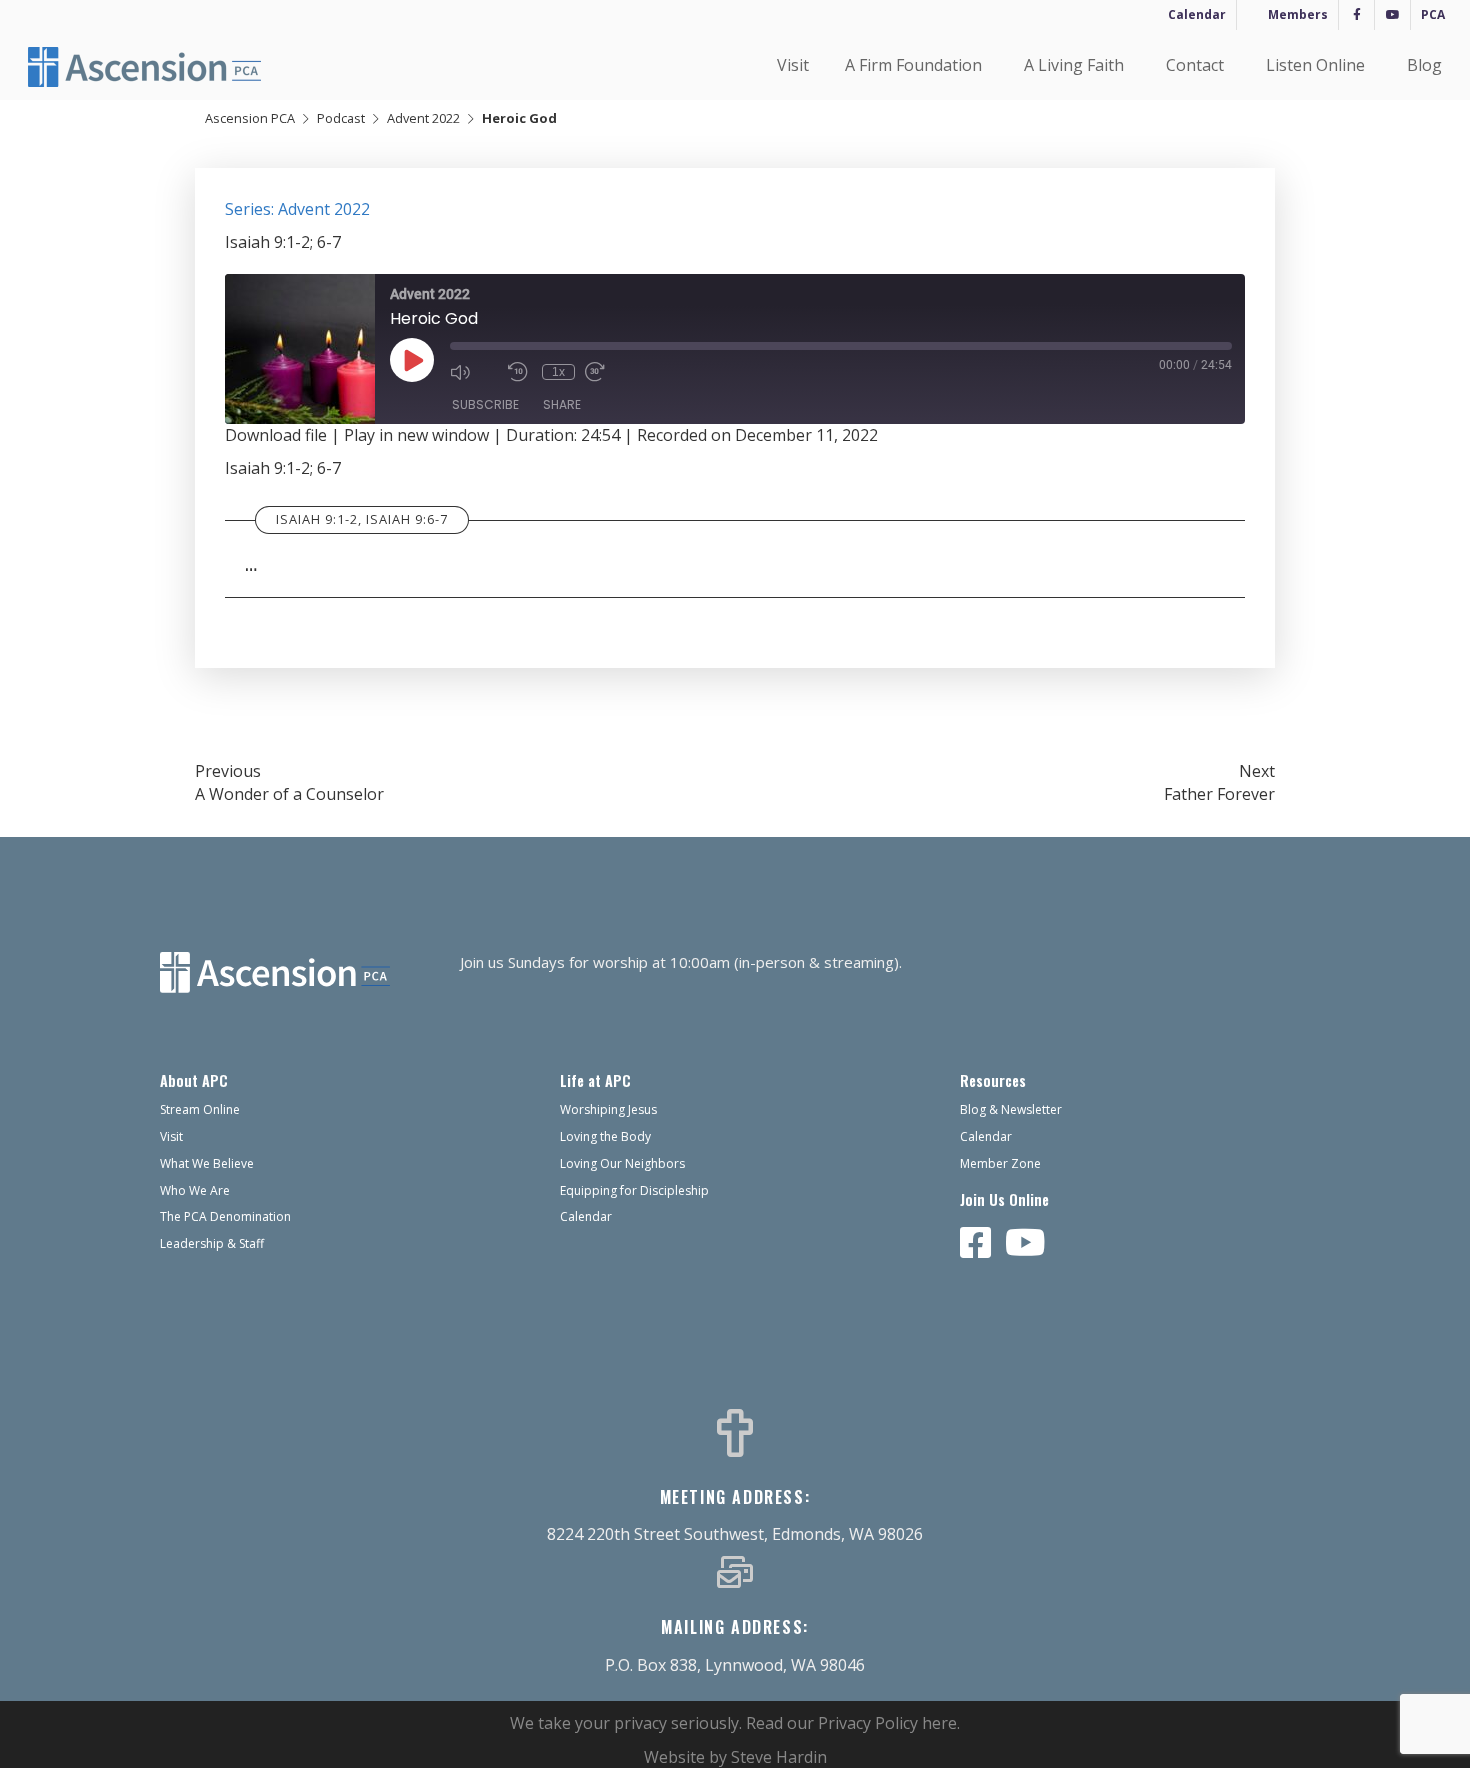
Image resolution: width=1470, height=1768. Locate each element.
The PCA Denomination (225, 1216)
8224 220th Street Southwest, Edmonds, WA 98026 (735, 1534)
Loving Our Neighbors (622, 1163)
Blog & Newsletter (1011, 1109)
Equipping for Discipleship (634, 1190)
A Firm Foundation (913, 65)
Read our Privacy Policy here (851, 1723)
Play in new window (416, 435)
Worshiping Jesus (608, 1109)
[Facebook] (1356, 15)
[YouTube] (1392, 15)
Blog (1424, 65)
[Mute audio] (474, 372)
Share (562, 404)
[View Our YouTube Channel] (1025, 1244)
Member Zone (1000, 1163)
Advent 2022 (423, 118)
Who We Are (195, 1190)
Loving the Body (605, 1136)
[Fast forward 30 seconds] (609, 372)
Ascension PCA (250, 118)
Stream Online (200, 1109)
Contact (1195, 65)
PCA (1433, 14)
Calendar (1197, 14)
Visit (793, 65)
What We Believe (207, 1163)
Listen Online (1315, 65)
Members (1298, 14)
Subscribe (485, 404)
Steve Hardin (779, 1757)
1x (558, 372)
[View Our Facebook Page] (976, 1244)
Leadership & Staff (212, 1243)
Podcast (341, 118)
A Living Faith (1074, 65)
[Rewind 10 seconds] (520, 372)
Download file (276, 435)
